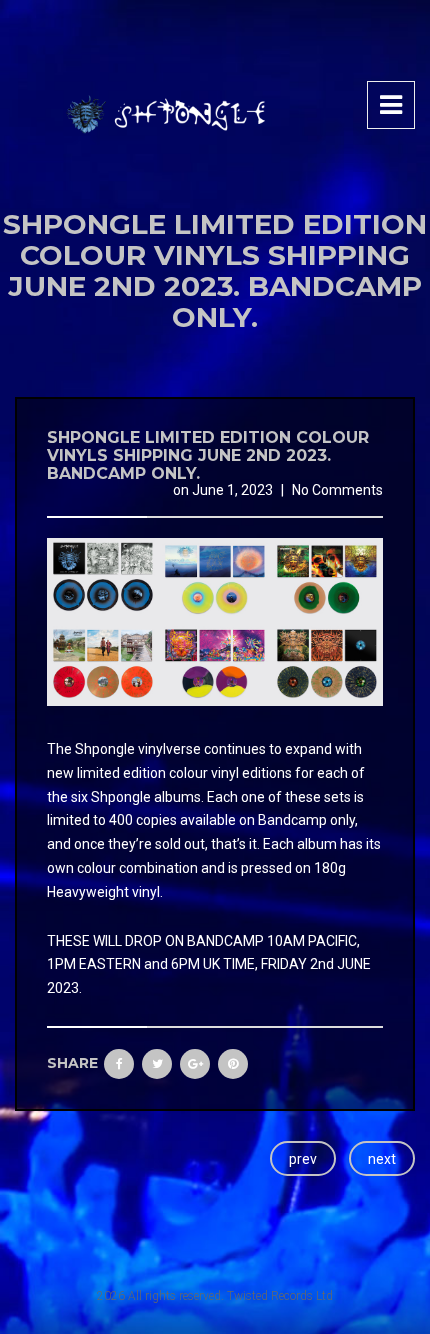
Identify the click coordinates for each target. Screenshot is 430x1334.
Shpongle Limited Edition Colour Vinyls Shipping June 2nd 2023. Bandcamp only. (208, 455)
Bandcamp (292, 820)
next (382, 1159)
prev (303, 1159)
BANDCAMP (225, 941)
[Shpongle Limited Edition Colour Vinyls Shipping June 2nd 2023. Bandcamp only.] (215, 621)
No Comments (337, 490)
